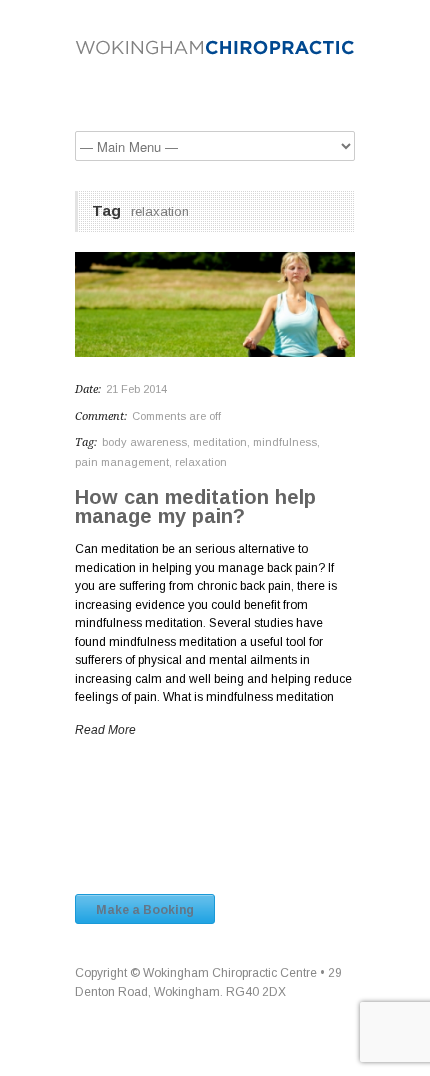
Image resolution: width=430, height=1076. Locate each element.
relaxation (201, 462)
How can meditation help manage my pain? (195, 506)
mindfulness (285, 442)
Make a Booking (145, 910)
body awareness (144, 442)
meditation (220, 442)
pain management (122, 462)
